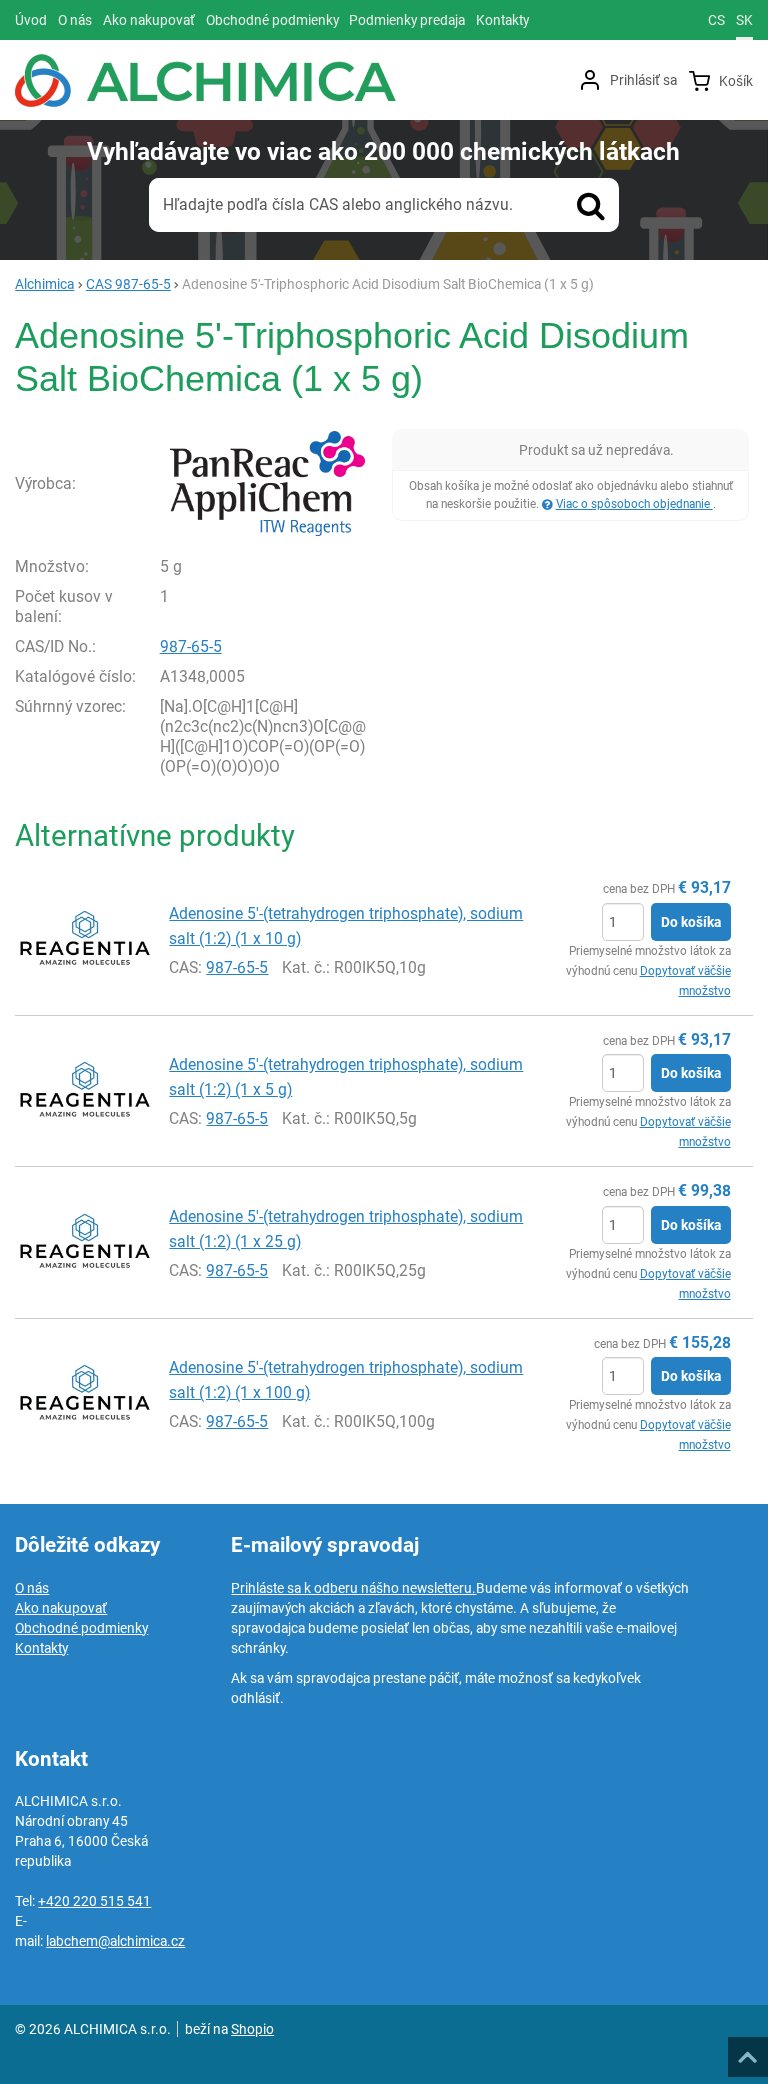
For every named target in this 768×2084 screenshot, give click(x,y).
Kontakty (41, 1648)
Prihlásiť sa (643, 80)
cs (716, 20)
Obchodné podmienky (81, 1628)
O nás (32, 1588)
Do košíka (691, 922)
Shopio (252, 2029)
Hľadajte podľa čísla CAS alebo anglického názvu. (338, 204)
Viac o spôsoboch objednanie (634, 504)
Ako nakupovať (61, 1608)
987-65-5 (191, 646)
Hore (747, 2051)
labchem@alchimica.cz (115, 1941)
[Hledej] (591, 205)
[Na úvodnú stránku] (205, 80)
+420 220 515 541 (94, 1901)
